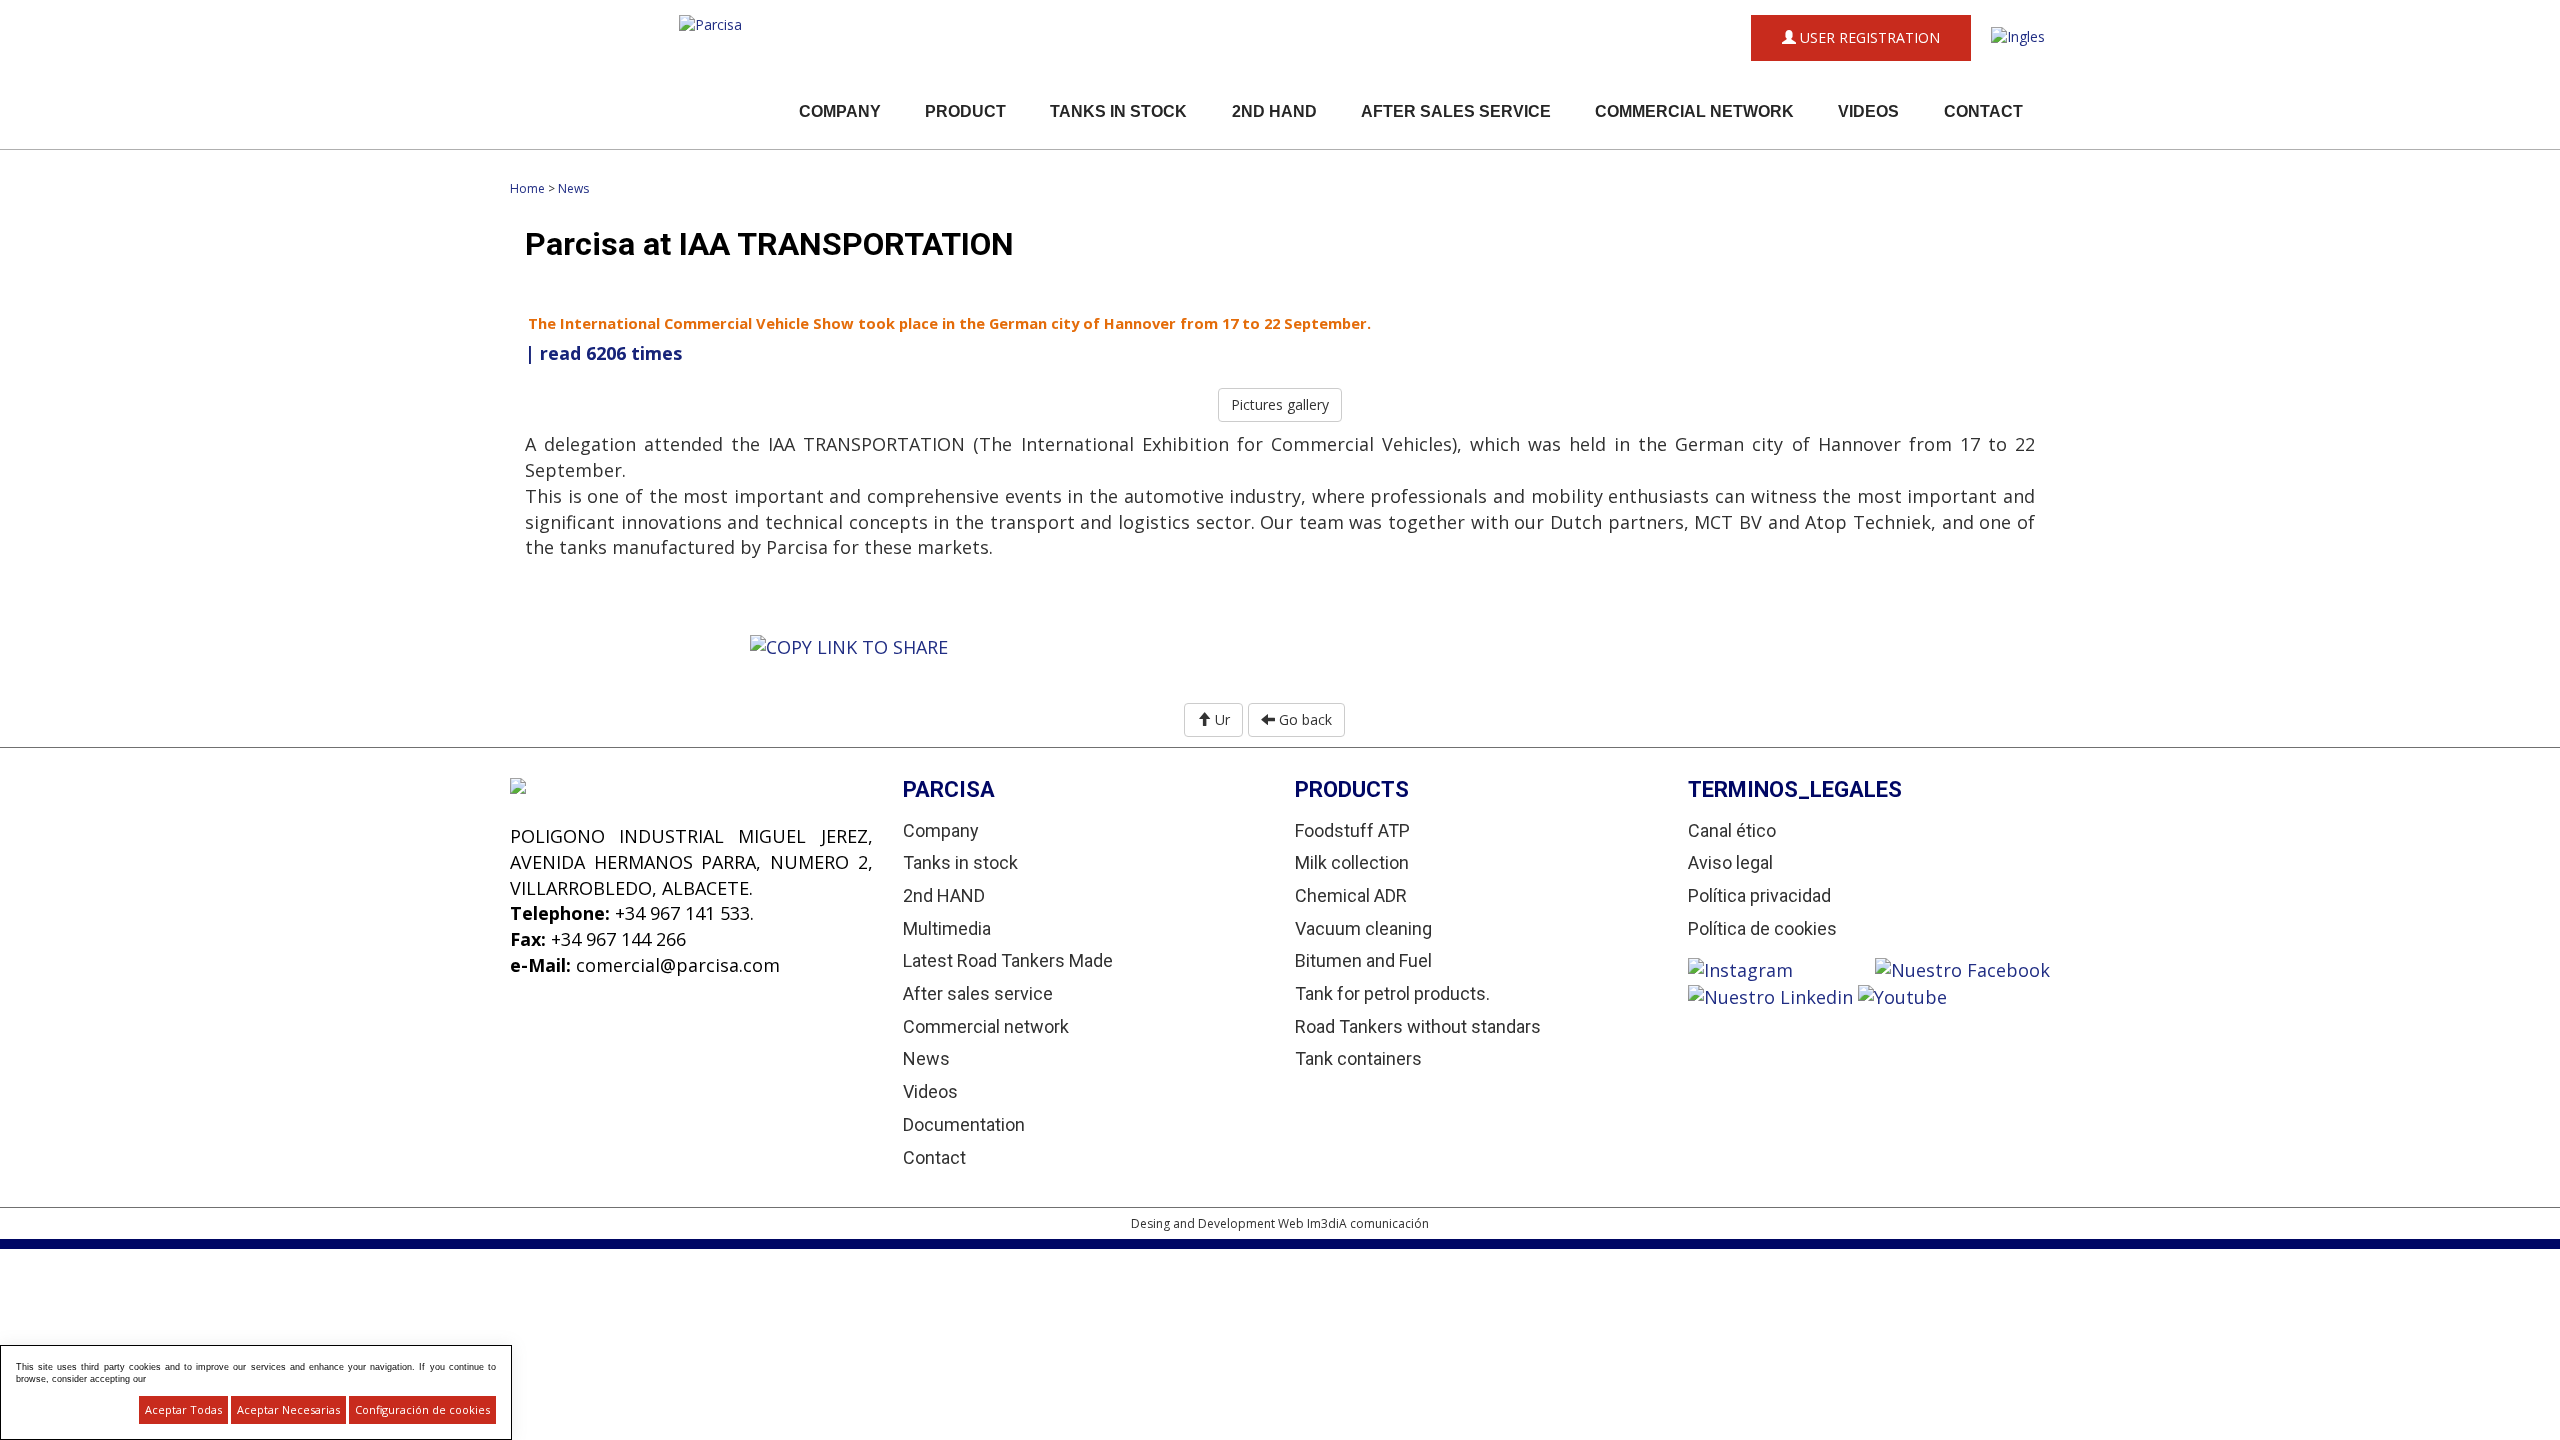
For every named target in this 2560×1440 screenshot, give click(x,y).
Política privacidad (1759, 895)
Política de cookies (1762, 928)
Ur (1220, 719)
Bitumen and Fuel (1363, 960)
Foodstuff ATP (1352, 830)
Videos (1868, 111)
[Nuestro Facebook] (1962, 968)
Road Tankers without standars (1418, 1026)
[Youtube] (1902, 995)
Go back (1303, 719)
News (573, 188)
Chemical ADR (1351, 895)
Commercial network (1694, 111)
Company (840, 111)
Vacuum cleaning (1363, 928)
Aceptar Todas (183, 1409)
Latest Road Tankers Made (1008, 960)
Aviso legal (1730, 862)
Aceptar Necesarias (288, 1409)
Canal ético (1732, 830)
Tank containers (1358, 1058)
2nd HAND (1274, 111)
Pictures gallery (1280, 404)
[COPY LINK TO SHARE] (849, 646)
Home (527, 188)
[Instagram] (1782, 968)
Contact (1983, 111)
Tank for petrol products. (1392, 993)
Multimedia (947, 928)
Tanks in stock (1118, 111)
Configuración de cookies (422, 1409)
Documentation (964, 1124)
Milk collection (1352, 862)
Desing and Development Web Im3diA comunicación (1280, 1223)
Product (965, 111)
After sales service (1456, 111)
